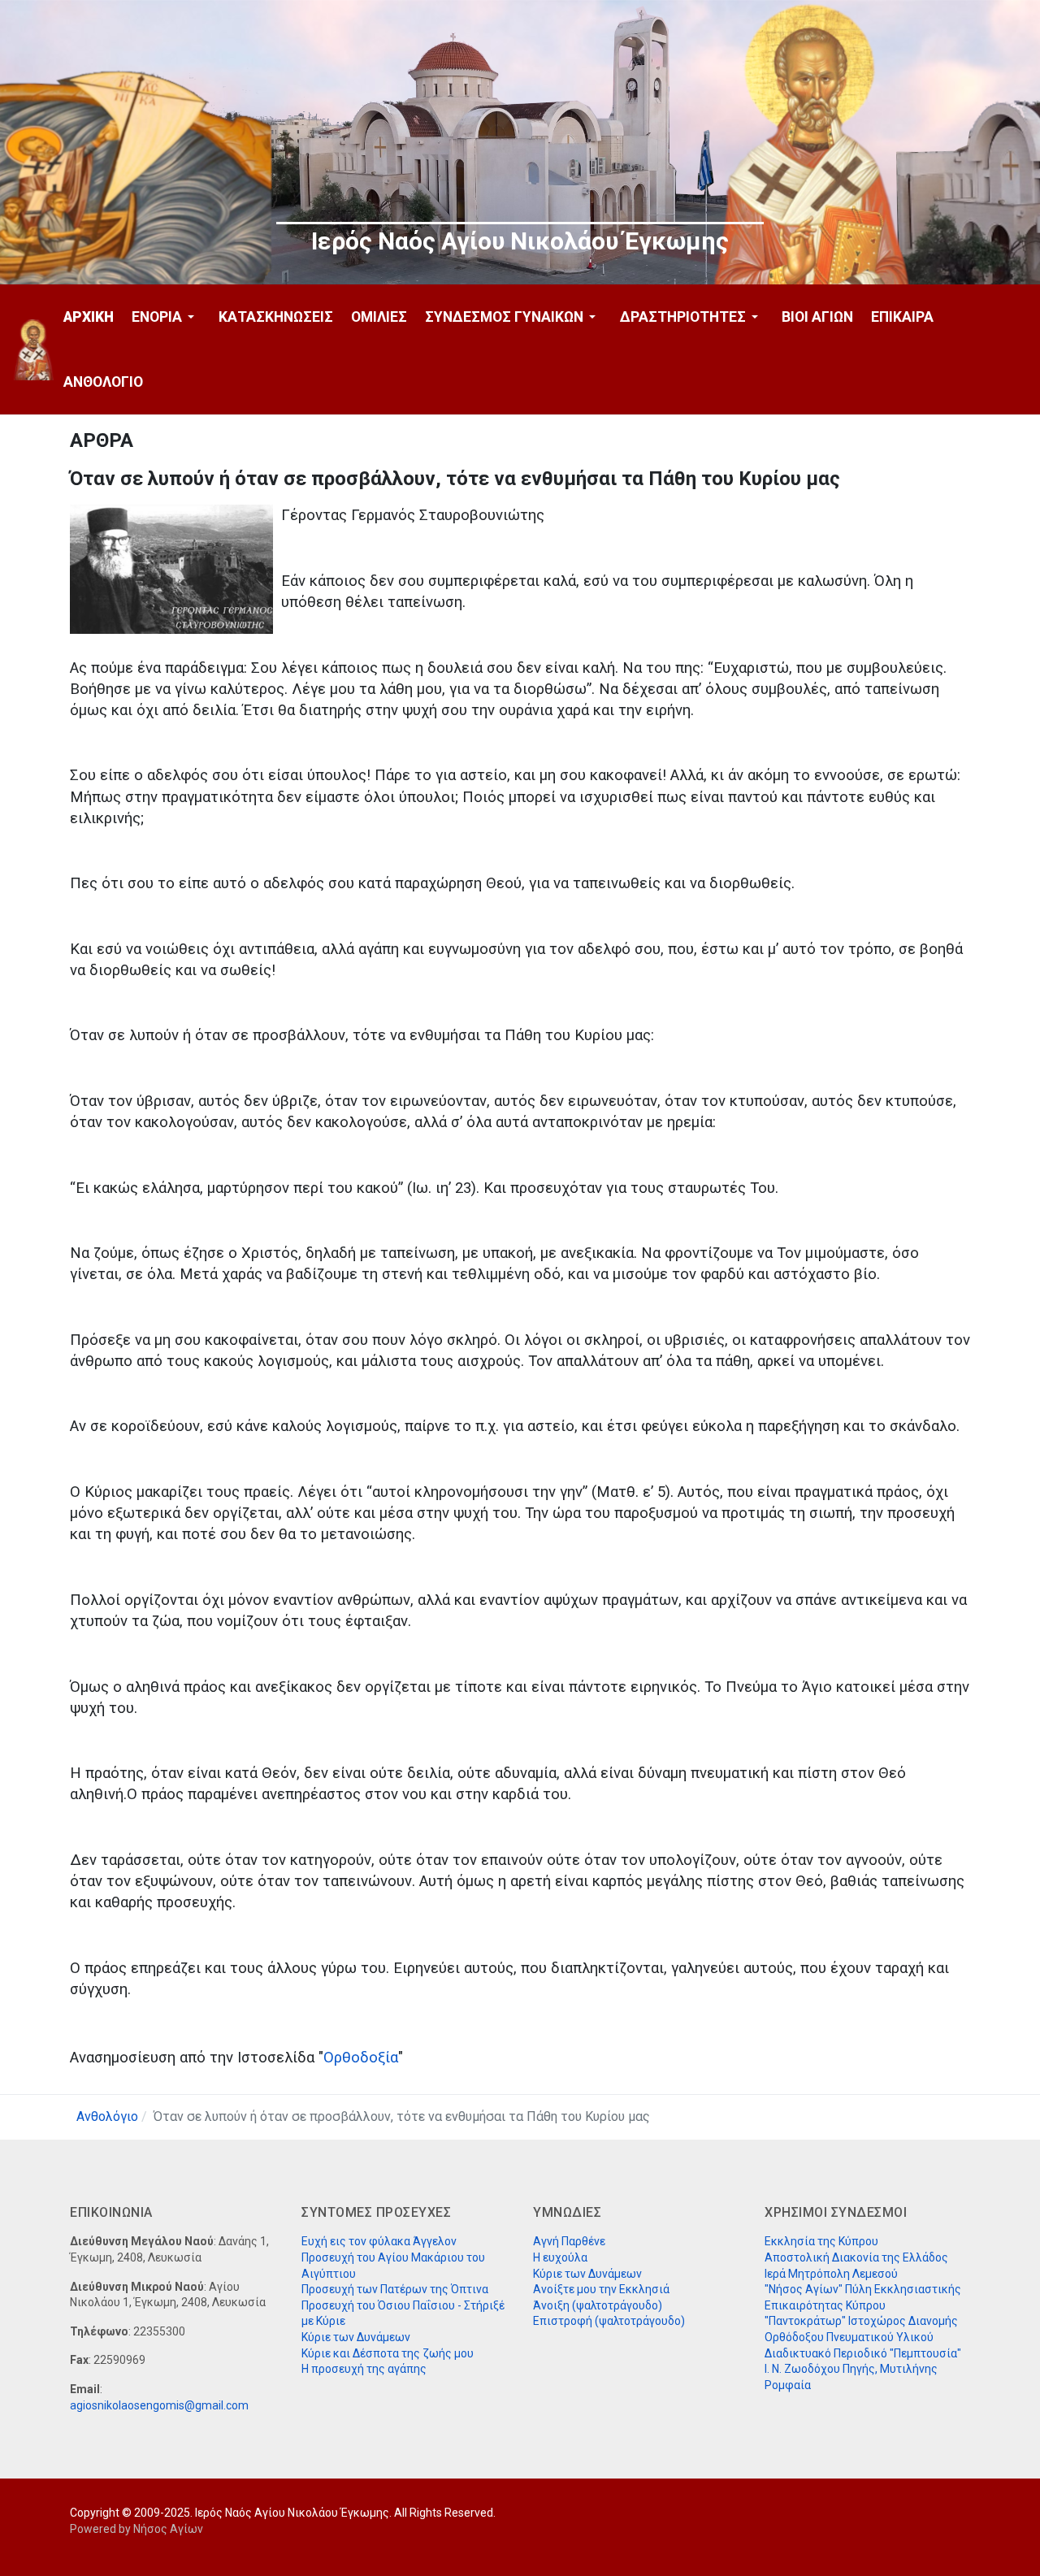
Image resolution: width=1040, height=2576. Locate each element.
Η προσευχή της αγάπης (364, 2369)
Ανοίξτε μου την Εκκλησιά (601, 2289)
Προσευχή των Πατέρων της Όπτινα (395, 2289)
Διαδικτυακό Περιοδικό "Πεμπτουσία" (863, 2353)
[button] (166, 317)
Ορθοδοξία (361, 2058)
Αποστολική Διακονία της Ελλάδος (856, 2257)
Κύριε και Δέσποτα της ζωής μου (388, 2353)
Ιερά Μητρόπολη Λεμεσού (831, 2274)
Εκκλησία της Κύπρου (821, 2241)
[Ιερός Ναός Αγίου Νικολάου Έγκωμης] (34, 350)
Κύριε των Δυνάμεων (356, 2337)
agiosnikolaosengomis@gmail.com (159, 2405)
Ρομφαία (788, 2385)
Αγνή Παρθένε (569, 2241)
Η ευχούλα (560, 2257)
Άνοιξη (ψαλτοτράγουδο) (598, 2305)
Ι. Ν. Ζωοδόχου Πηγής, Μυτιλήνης (851, 2369)
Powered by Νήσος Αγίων (136, 2529)
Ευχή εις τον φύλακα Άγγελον (379, 2241)
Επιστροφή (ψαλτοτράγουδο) (609, 2321)
